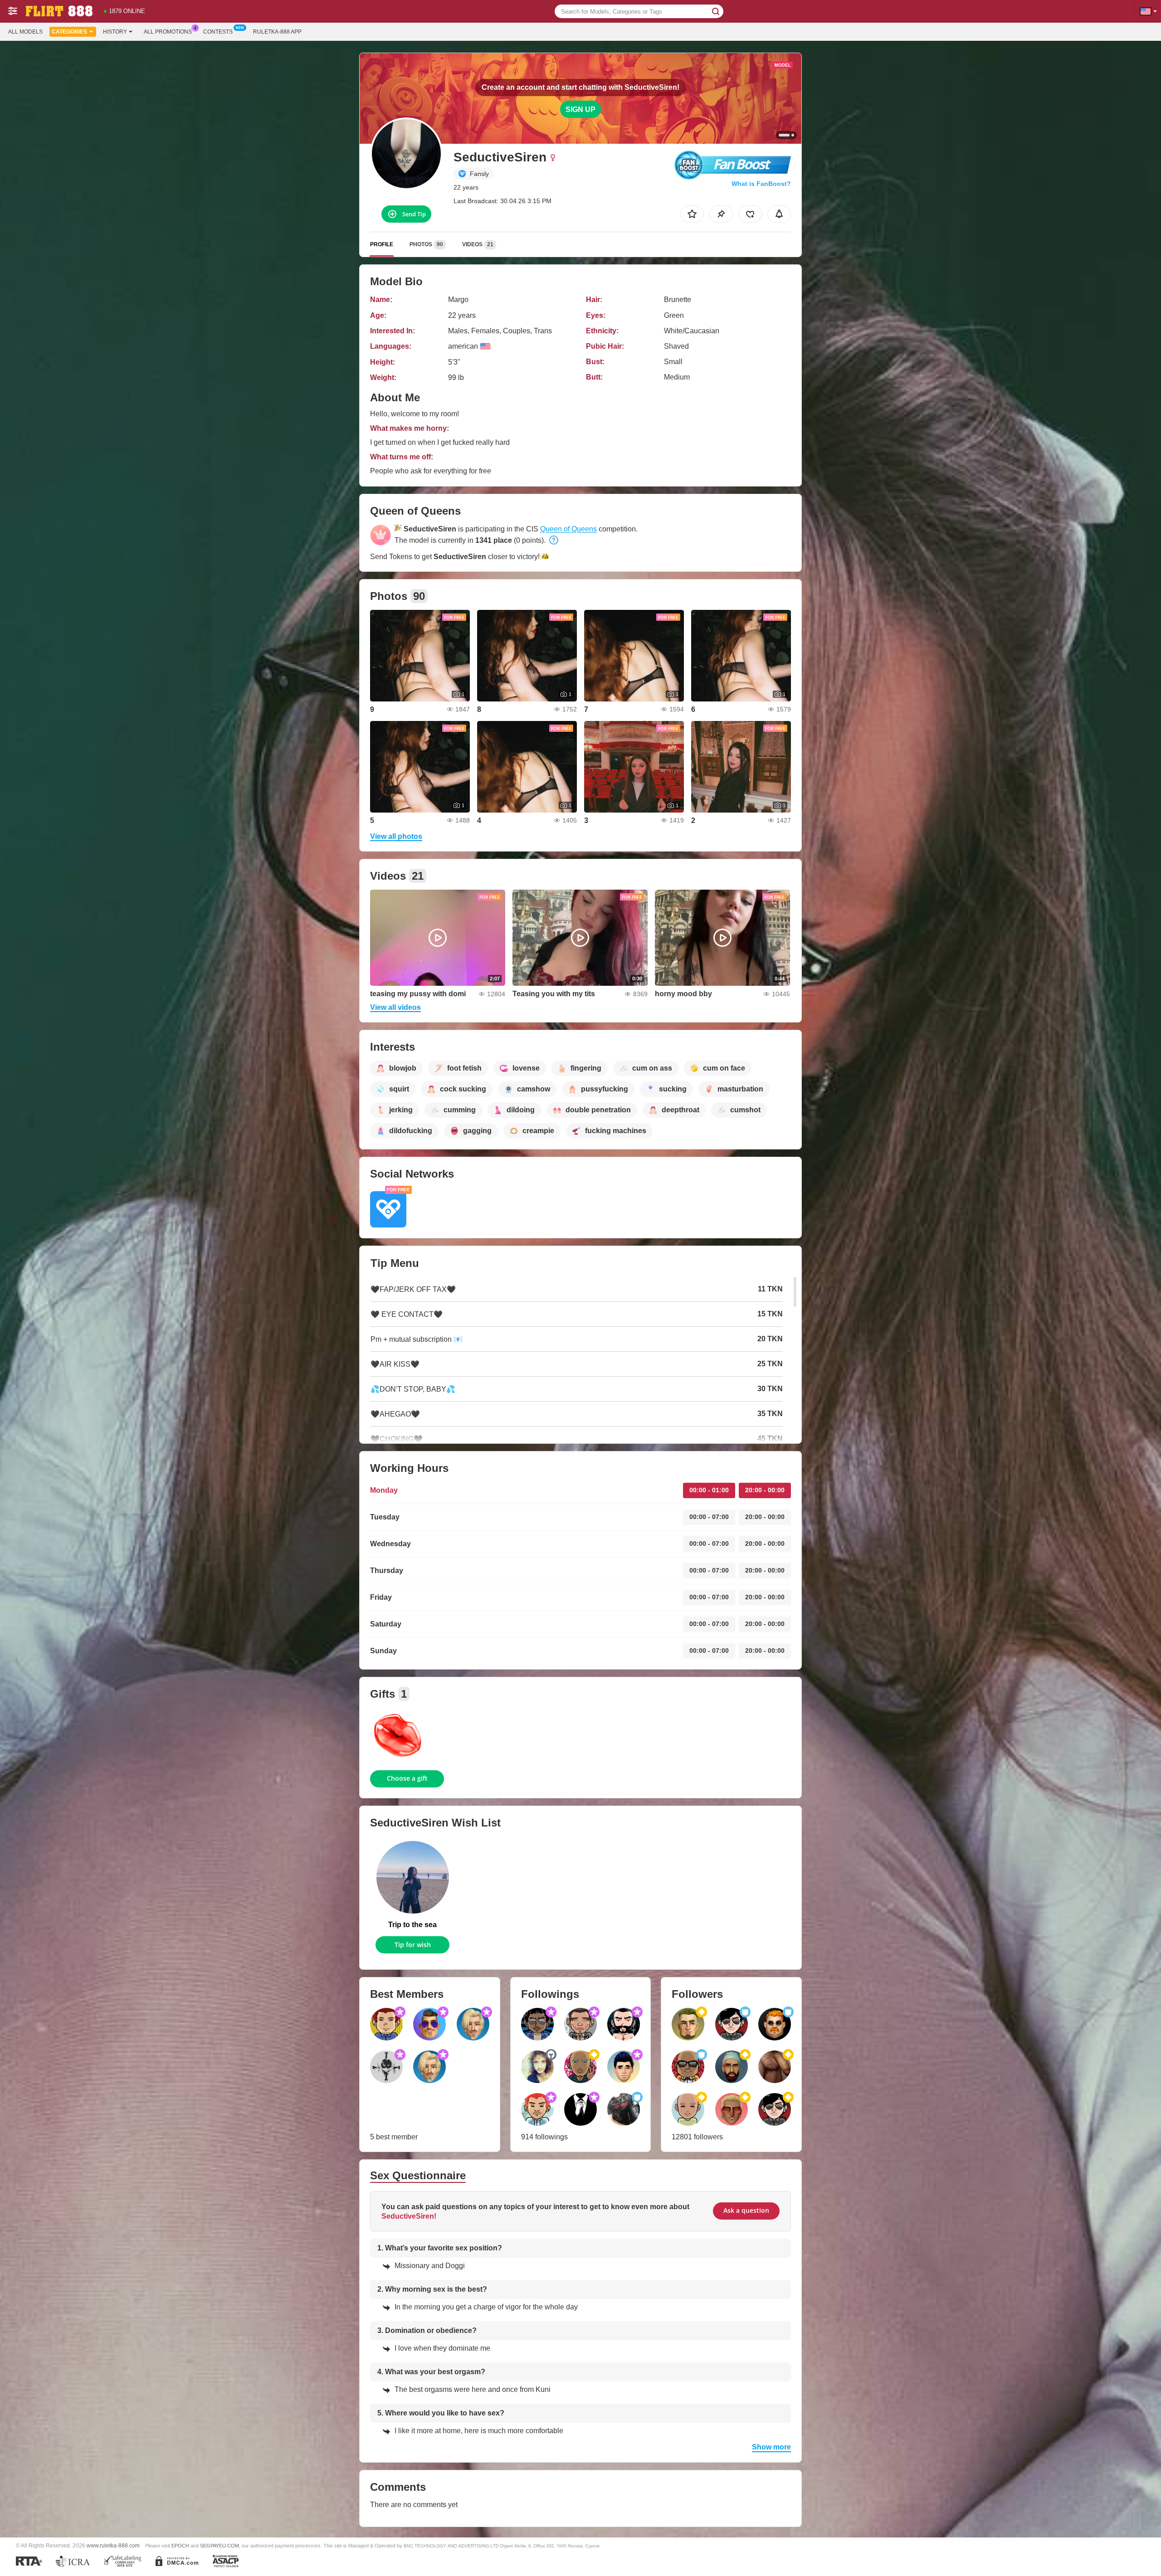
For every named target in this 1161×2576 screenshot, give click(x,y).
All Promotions (168, 32)
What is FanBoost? (761, 184)
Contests (218, 32)
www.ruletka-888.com (113, 2545)
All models (25, 32)
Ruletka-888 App (277, 32)
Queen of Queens (568, 529)
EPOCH (180, 2546)
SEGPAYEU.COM (220, 2546)
